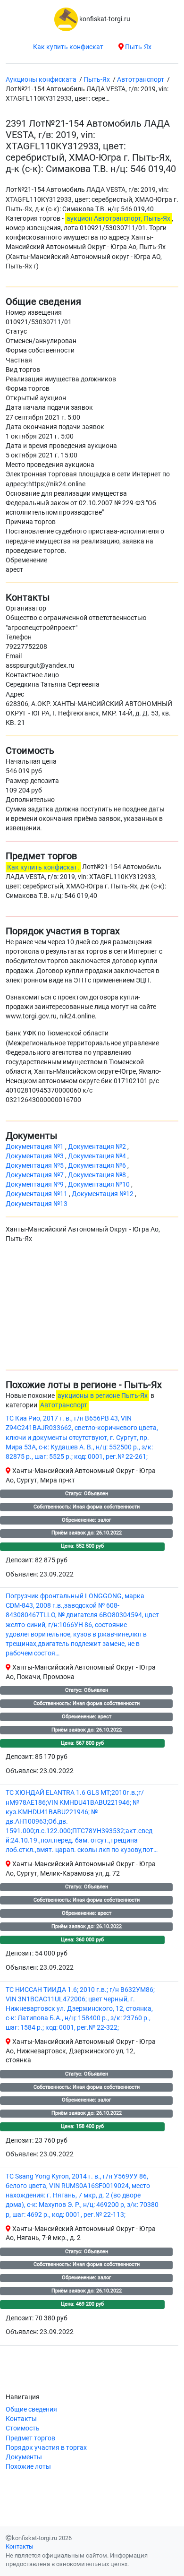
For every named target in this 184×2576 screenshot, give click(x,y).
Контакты (21, 2419)
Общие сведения (31, 2409)
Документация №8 (98, 1175)
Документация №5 (35, 1166)
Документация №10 (100, 1185)
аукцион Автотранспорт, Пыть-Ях (118, 219)
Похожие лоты (28, 2467)
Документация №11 (37, 1194)
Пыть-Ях (138, 47)
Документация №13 (37, 1204)
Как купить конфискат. (43, 867)
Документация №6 (98, 1166)
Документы (24, 2457)
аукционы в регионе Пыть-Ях (103, 1396)
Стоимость (23, 2428)
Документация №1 (35, 1147)
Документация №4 (98, 1156)
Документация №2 (98, 1147)
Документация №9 (35, 1185)
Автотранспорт (64, 1405)
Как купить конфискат (68, 47)
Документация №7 (35, 1175)
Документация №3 (35, 1156)
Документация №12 (103, 1194)
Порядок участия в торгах (46, 2448)
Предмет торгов (30, 2438)
